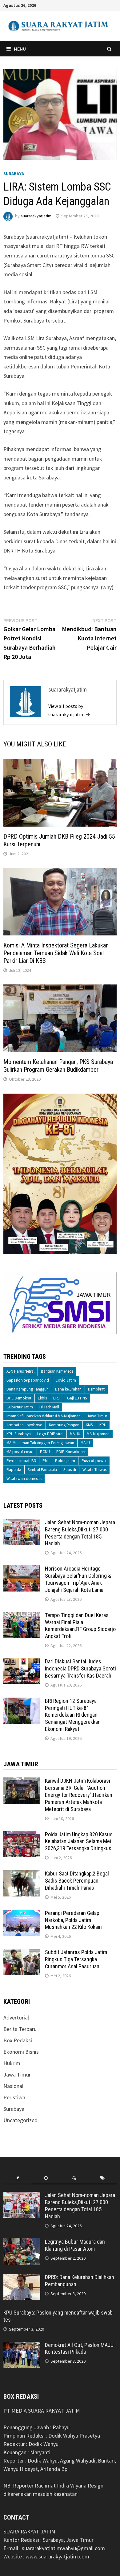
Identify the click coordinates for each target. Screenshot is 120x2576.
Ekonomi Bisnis (21, 2052)
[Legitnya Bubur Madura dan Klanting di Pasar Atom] (22, 2243)
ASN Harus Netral (20, 1371)
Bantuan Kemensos (57, 1371)
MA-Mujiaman (98, 1434)
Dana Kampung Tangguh (28, 1389)
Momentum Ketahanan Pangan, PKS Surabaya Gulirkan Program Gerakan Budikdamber (58, 1066)
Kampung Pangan (64, 1425)
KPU (103, 1425)
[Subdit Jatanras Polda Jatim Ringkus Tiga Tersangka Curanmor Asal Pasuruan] (22, 1953)
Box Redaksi (18, 2040)
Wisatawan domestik (24, 1479)
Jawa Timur (97, 1416)
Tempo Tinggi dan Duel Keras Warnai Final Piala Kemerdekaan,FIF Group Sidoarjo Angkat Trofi (80, 1626)
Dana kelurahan (68, 1389)
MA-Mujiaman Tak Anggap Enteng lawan (40, 1443)
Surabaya (14, 174)
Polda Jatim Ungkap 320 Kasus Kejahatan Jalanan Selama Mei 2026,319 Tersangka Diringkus (79, 1841)
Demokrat (96, 1389)
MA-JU (75, 1434)
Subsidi (70, 1470)
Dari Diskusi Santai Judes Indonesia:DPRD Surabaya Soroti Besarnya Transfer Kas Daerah (80, 1668)
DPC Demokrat (19, 1398)
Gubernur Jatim (20, 1407)
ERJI (57, 1398)
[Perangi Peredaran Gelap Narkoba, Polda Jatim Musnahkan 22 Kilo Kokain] (22, 1914)
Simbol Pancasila (42, 1470)
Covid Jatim (66, 1380)
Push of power (94, 1461)
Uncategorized (20, 2120)
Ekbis (42, 1398)
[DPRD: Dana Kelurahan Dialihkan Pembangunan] (22, 2278)
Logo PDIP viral (50, 1434)
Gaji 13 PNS (77, 1398)
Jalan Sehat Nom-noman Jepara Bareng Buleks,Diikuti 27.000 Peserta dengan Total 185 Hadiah (80, 1533)
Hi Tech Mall (49, 1407)
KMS (89, 1425)
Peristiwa (14, 2097)
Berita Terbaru (20, 2029)
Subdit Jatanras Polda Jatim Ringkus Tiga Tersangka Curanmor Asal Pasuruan (76, 1959)
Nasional (13, 2086)
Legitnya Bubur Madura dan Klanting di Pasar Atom (75, 2245)
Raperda (14, 1470)
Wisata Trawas (94, 1470)
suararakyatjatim (36, 216)
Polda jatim (65, 1461)
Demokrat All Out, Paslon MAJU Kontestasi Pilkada (79, 2348)
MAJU (85, 1443)
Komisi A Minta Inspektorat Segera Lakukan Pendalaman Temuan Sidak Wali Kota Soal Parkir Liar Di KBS (56, 953)
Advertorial (16, 2017)
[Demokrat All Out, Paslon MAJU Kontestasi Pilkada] (22, 2346)
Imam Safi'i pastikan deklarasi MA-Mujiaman (44, 1416)
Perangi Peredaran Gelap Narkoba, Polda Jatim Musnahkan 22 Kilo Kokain (73, 1920)
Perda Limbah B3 (21, 1461)
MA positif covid (20, 1452)
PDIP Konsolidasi (71, 1452)
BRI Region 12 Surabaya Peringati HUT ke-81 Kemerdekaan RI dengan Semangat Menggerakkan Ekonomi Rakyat (73, 1715)
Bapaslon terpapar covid (28, 1380)
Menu (20, 49)
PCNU (45, 1452)
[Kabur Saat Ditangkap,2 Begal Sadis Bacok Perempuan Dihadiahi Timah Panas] (22, 1874)
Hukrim (12, 2063)
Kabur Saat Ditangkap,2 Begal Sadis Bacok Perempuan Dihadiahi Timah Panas (77, 1881)
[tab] (18, 2178)
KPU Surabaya (19, 1434)
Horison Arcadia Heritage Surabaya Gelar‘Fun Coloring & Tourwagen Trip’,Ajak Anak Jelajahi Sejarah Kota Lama (78, 1579)
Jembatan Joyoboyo (24, 1425)
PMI (46, 1461)
